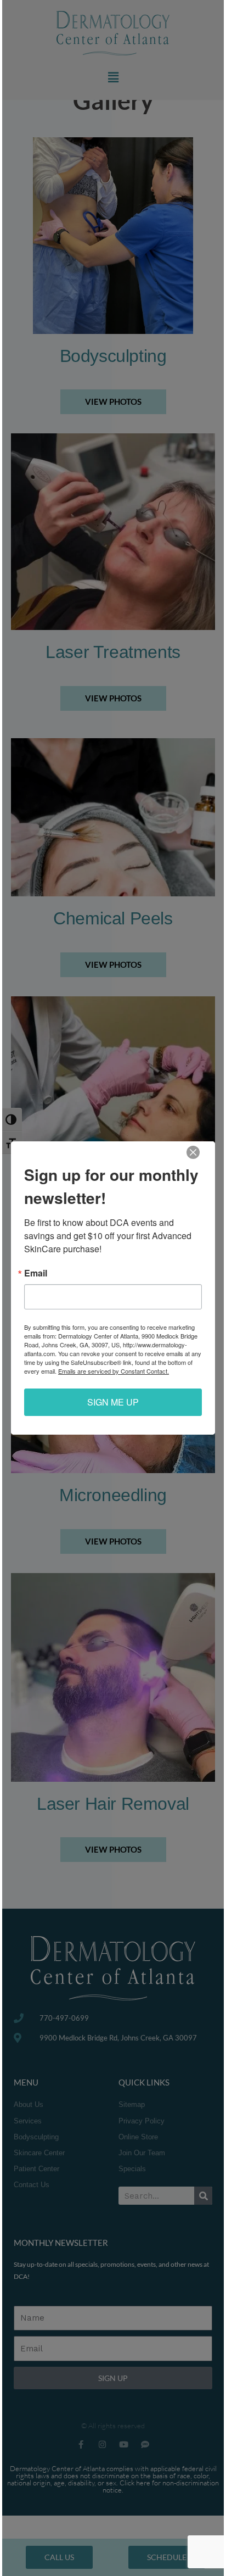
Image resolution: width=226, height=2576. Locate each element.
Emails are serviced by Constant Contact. (114, 1371)
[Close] (193, 1152)
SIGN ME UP (113, 1402)
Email (36, 1273)
